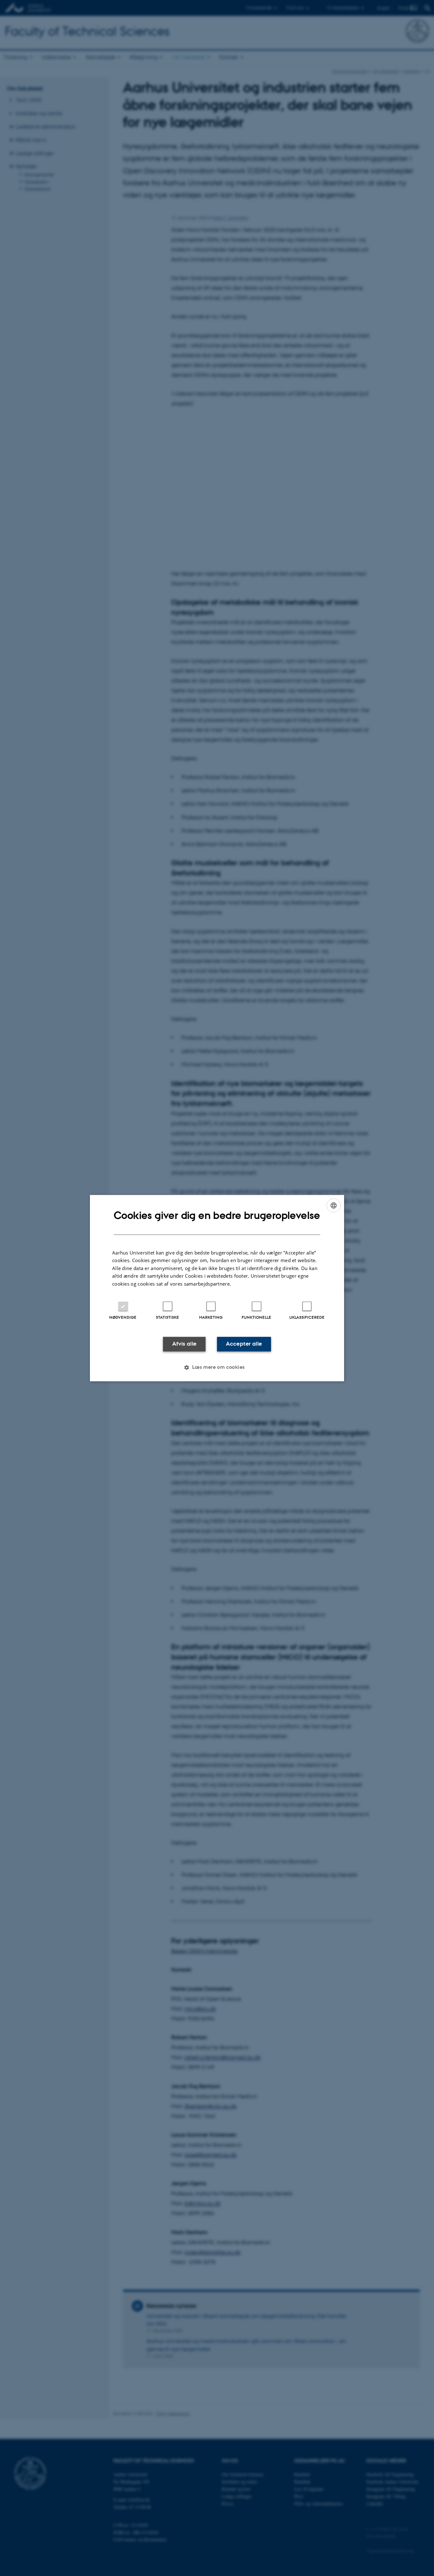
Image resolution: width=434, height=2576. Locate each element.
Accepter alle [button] (244, 1344)
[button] (217, 1367)
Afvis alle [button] (184, 1344)
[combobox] (334, 1205)
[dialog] (217, 1288)
